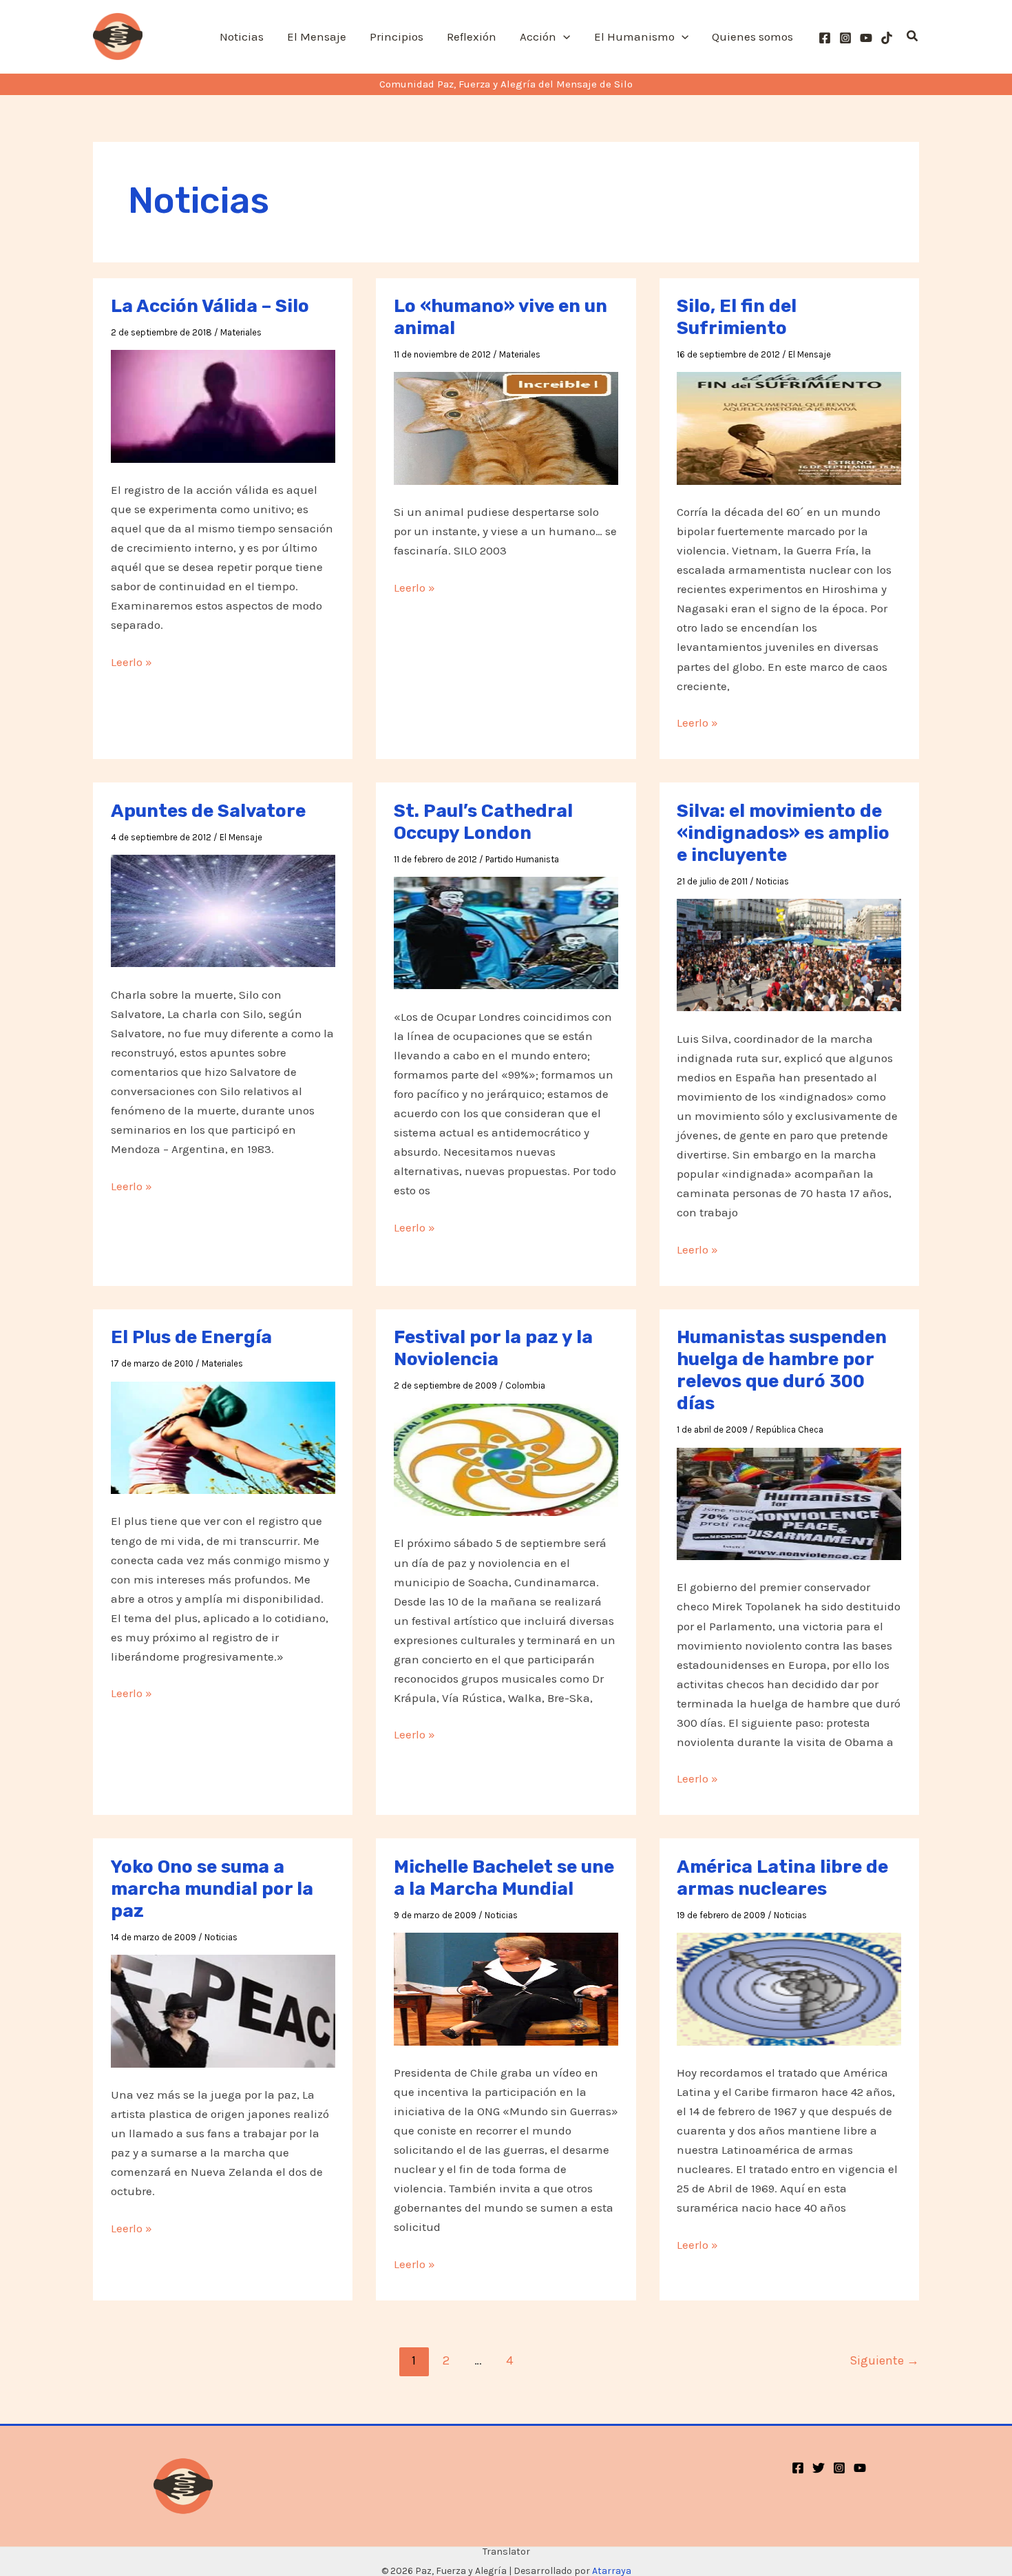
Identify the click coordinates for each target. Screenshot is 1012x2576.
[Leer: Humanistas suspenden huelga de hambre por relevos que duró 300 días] (789, 1502)
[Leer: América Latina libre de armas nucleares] (789, 1988)
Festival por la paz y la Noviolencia (493, 1348)
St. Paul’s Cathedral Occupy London (483, 822)
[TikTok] (887, 38)
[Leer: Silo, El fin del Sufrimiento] (789, 427)
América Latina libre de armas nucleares (782, 1878)
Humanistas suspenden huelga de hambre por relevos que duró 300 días (782, 1370)
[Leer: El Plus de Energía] (223, 1436)
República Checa (790, 1430)
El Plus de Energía (191, 1337)
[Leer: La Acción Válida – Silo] (223, 405)
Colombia (525, 1385)
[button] (563, 37)
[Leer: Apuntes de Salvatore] (223, 910)
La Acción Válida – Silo (210, 306)
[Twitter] (819, 2468)
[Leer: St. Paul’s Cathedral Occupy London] (506, 932)
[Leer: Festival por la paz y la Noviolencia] (506, 1458)
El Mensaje (810, 354)
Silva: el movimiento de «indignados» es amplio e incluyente (783, 833)
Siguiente (884, 2360)
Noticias (772, 881)
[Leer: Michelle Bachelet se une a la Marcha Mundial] (506, 1988)
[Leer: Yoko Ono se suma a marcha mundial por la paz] (223, 2010)
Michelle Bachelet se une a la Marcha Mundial (504, 1878)
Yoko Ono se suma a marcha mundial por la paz (212, 1889)
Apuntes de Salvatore (208, 811)
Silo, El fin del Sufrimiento (737, 317)
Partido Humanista (522, 859)
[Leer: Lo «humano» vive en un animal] (506, 427)
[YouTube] (866, 38)
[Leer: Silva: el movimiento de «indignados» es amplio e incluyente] (789, 954)
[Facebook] (825, 38)
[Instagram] (845, 38)
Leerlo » (131, 663)
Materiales (241, 332)
